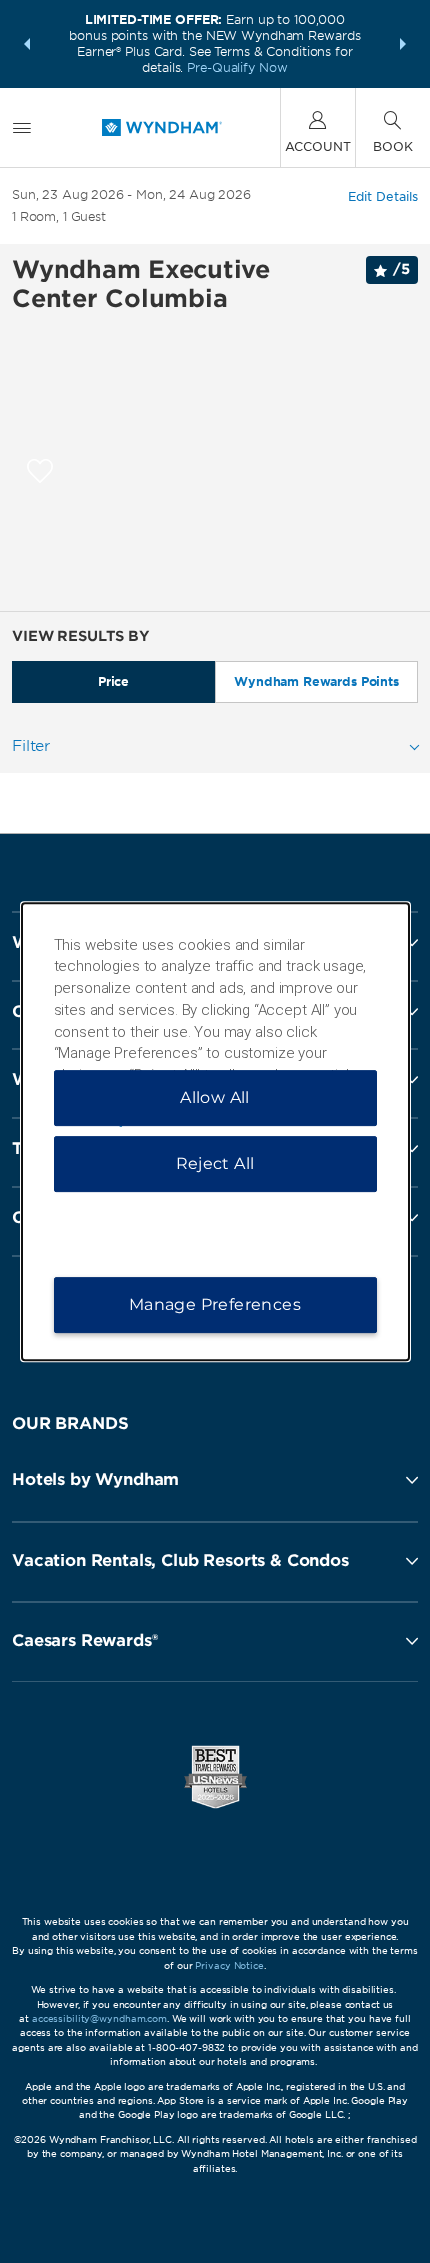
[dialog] (215, 1132)
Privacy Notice (229, 1965)
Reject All (215, 1163)
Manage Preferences (215, 1304)
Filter (31, 746)
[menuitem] (22, 127)
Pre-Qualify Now (237, 67)
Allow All (215, 1097)
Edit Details (383, 197)
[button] (27, 44)
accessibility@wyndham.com (99, 2018)
